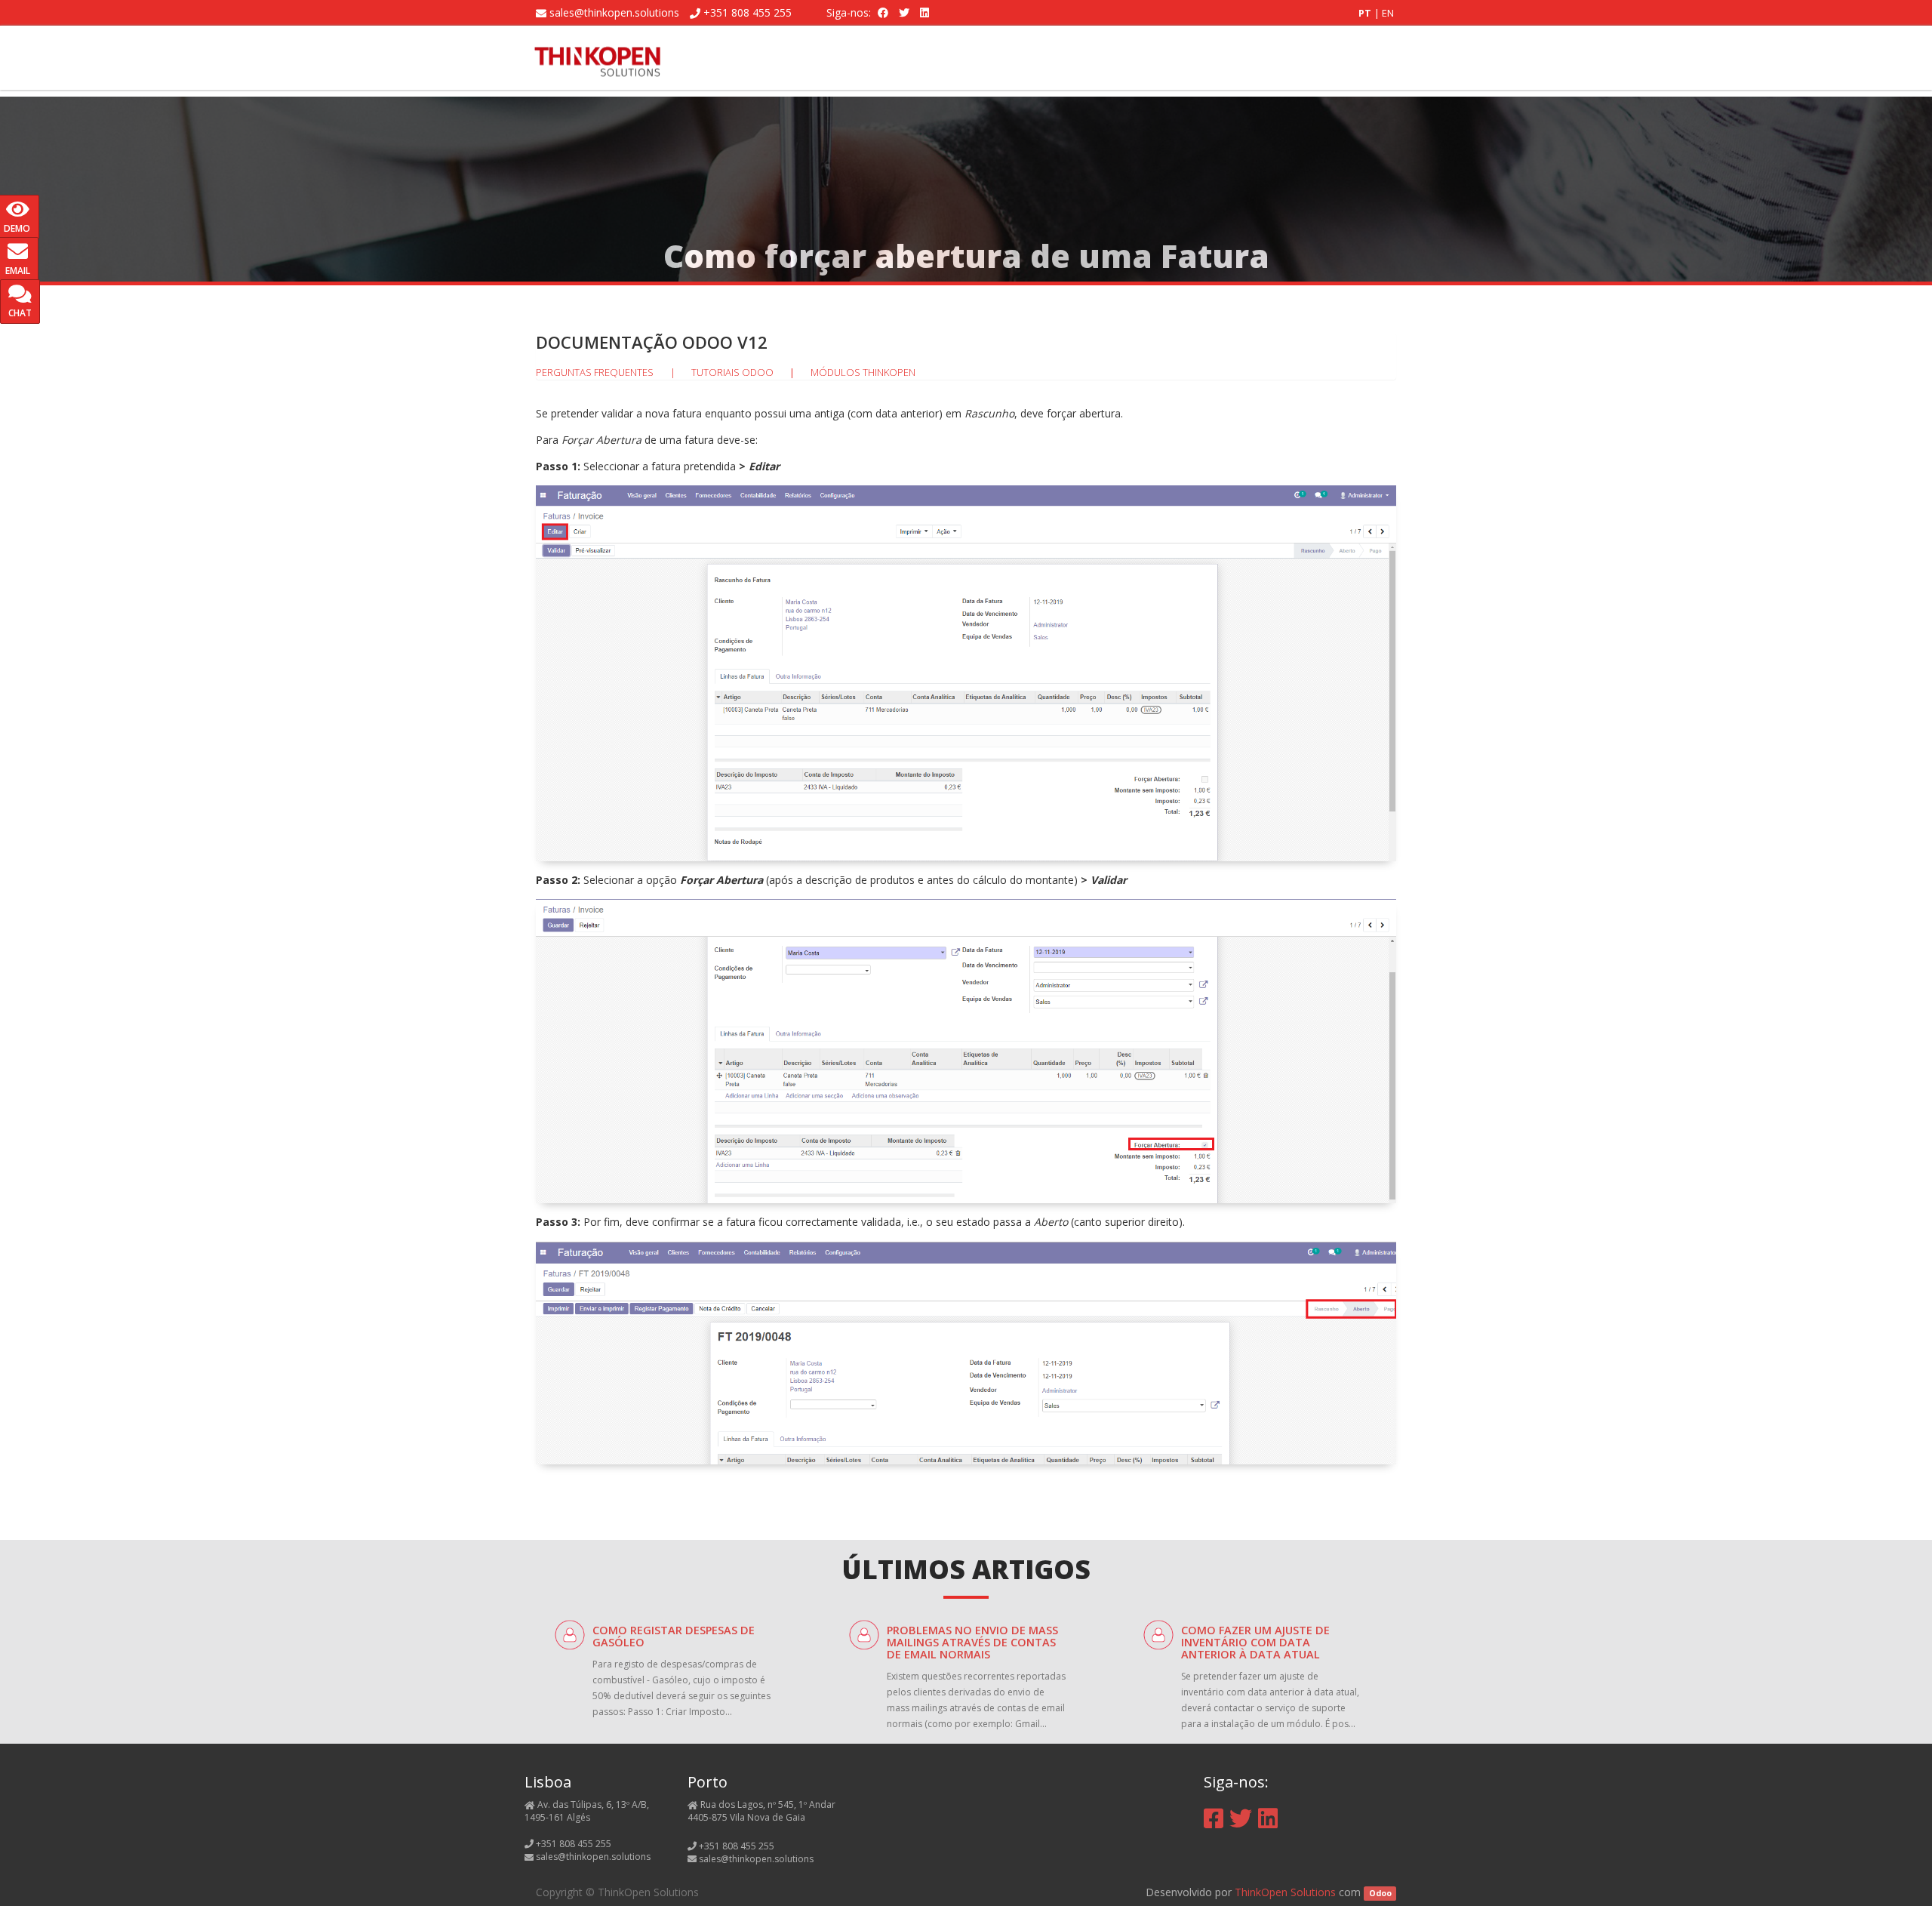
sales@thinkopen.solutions (614, 12)
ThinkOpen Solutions (1285, 1892)
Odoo (1380, 1893)
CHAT (20, 313)
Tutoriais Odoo (732, 372)
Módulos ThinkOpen (863, 372)
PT (1366, 13)
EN (1388, 13)
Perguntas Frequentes (595, 372)
